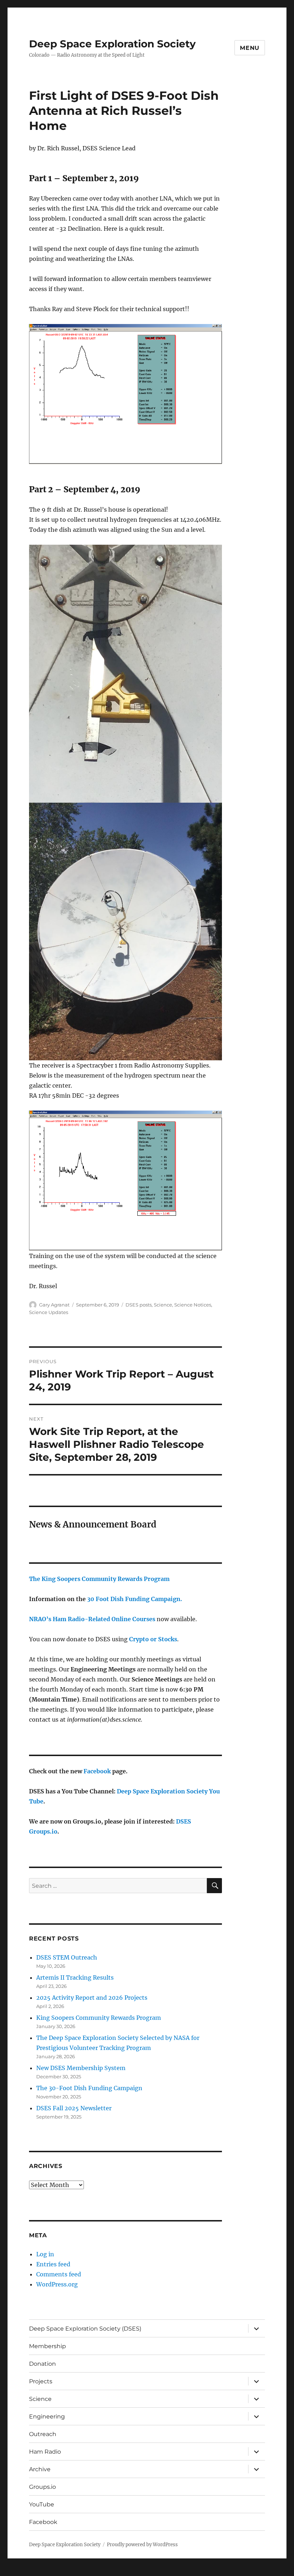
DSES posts (139, 1305)
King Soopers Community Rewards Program (99, 2018)
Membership (48, 2346)
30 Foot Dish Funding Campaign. (135, 1599)
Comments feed (59, 2274)
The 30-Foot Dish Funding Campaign (89, 2088)
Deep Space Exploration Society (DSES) (85, 2329)
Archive (40, 2469)
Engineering (47, 2417)
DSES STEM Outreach (67, 1957)
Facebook (97, 1771)
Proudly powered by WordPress (142, 2545)
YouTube (42, 2504)
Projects (41, 2381)
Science (163, 1305)
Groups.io (42, 2487)
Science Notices (193, 1305)
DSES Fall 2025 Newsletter (74, 2108)
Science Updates (49, 1312)
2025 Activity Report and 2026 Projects (92, 1998)
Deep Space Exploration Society (112, 44)
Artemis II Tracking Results (75, 1977)
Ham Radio (45, 2452)
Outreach (43, 2434)
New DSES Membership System (81, 2068)
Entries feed (53, 2264)
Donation (42, 2364)
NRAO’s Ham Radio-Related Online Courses (92, 1619)
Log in (45, 2254)
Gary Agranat (54, 1305)
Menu (250, 48)
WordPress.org (57, 2284)
